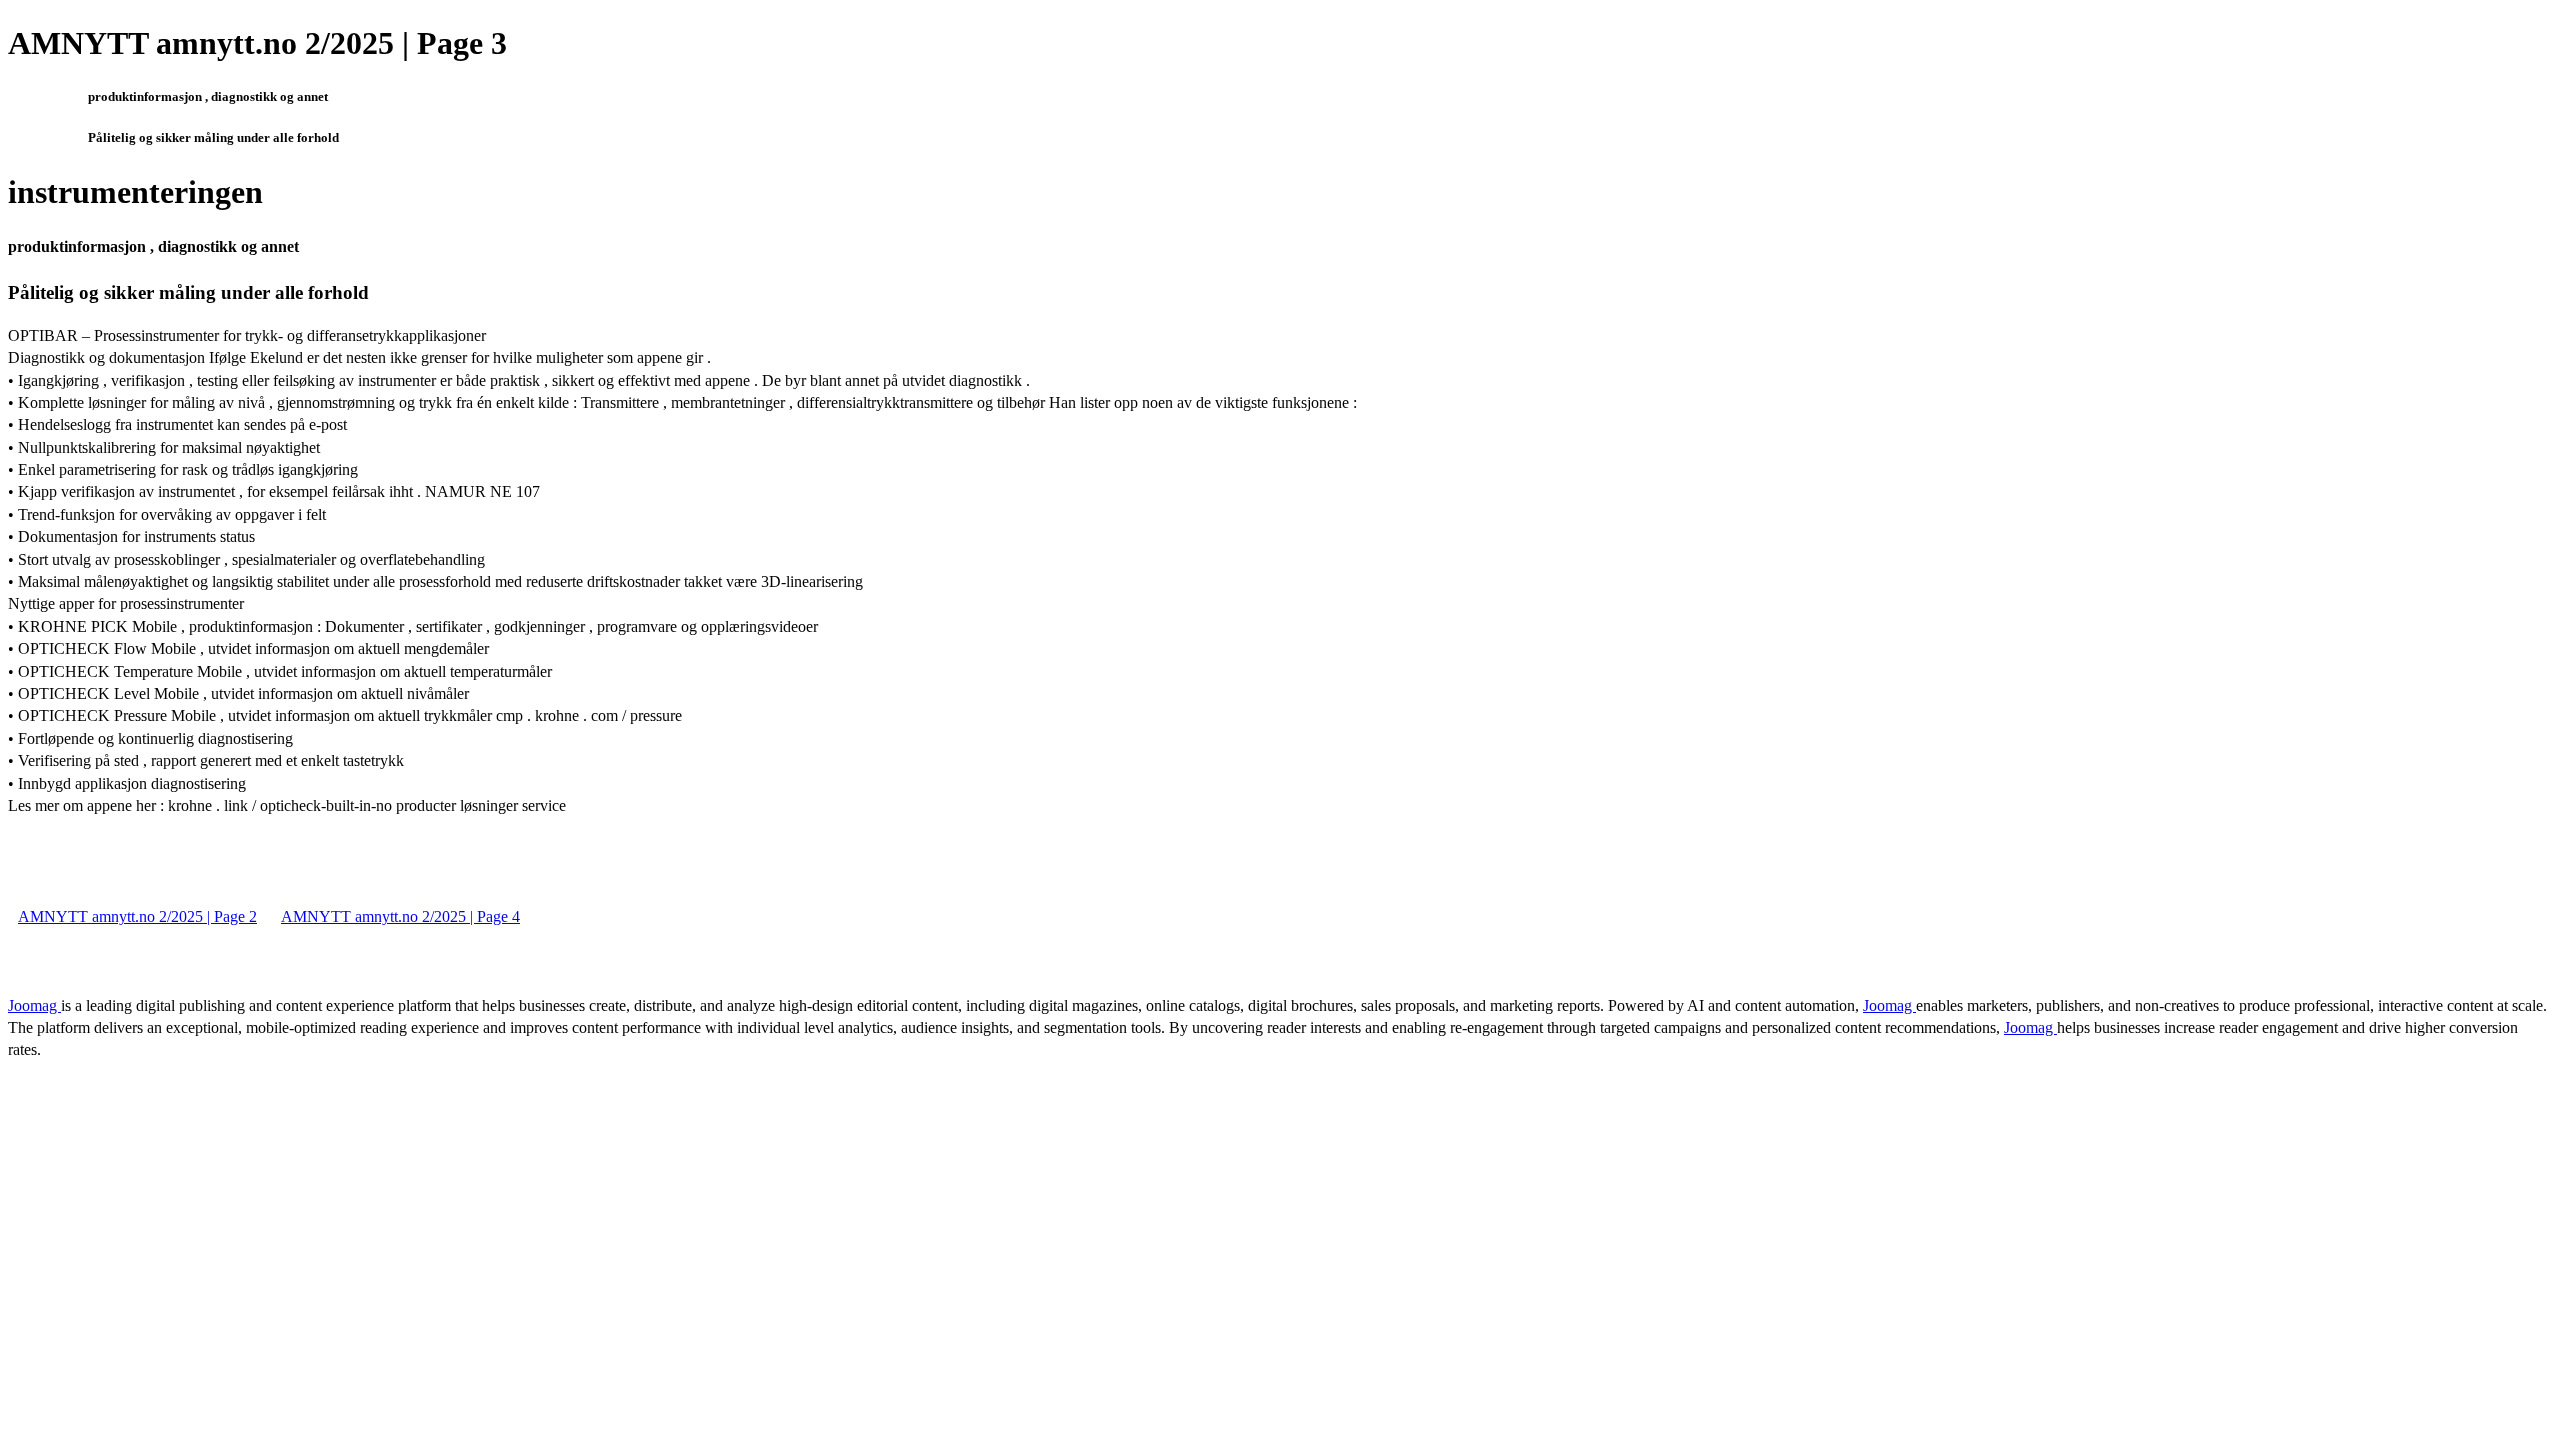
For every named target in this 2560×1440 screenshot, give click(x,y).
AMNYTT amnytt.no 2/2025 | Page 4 (400, 916)
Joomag (34, 1005)
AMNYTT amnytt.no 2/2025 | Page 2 (137, 916)
